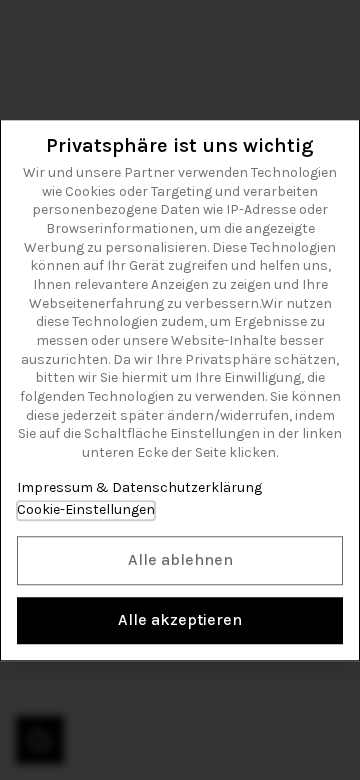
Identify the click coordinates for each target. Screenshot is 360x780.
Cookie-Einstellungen (86, 509)
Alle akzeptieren (180, 619)
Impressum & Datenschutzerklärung (139, 487)
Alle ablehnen (180, 559)
